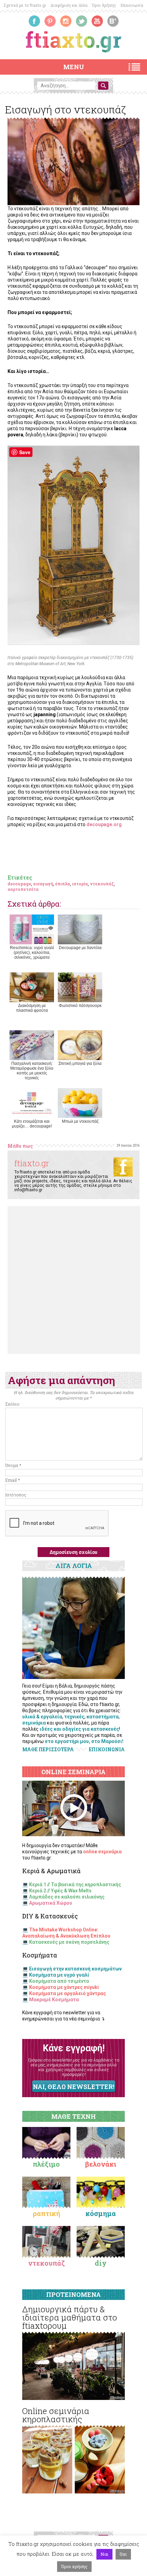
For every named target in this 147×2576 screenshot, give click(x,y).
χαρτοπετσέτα (23, 889)
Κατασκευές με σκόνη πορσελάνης (69, 1942)
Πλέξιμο (46, 2164)
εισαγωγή (43, 884)
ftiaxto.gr (32, 1163)
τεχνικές (74, 1717)
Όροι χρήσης (74, 2566)
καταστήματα (103, 1717)
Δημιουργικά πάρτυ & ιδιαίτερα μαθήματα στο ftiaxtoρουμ (70, 2317)
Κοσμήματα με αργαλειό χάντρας (68, 1993)
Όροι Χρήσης (104, 5)
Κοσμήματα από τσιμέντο (59, 1981)
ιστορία (80, 884)
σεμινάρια (34, 1723)
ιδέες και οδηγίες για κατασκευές (79, 1729)
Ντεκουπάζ (46, 2263)
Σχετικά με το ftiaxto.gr (25, 5)
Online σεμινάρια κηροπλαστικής (56, 2415)
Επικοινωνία (132, 5)
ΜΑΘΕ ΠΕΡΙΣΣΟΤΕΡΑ (48, 1749)
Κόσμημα (101, 2213)
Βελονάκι (101, 2164)
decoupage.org (104, 824)
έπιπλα (63, 884)
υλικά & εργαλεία (42, 1717)
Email (12, 1480)
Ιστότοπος (16, 1495)
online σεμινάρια (102, 1852)
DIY (101, 2263)
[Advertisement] (73, 1280)
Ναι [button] (104, 2554)
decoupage (19, 884)
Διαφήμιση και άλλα (69, 5)
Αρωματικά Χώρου (51, 1903)
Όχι (123, 2554)
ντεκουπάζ (102, 884)
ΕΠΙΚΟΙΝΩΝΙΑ (107, 1750)
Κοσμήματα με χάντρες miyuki (64, 1987)
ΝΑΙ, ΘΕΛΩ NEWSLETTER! (73, 2087)
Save (25, 452)
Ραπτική (46, 2213)
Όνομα (13, 1465)
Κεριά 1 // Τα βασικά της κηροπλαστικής (75, 1884)
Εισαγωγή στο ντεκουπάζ (65, 109)
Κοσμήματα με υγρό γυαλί (59, 1975)
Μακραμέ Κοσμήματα (54, 2000)
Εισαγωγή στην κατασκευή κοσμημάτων (75, 1969)
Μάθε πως (20, 1146)
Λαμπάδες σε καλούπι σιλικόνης (67, 1897)
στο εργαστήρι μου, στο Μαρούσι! (84, 1741)
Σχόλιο (12, 1404)
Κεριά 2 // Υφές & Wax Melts (60, 1891)
